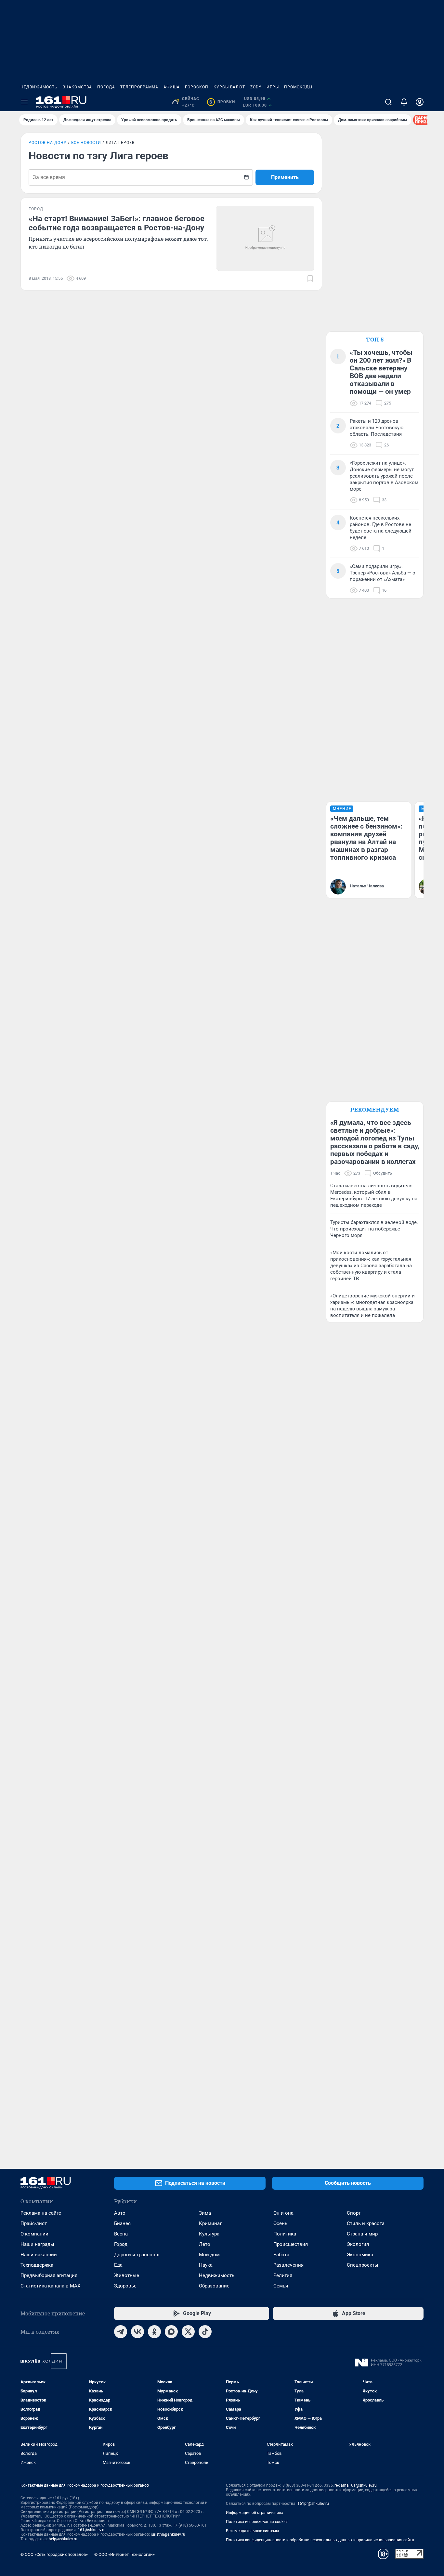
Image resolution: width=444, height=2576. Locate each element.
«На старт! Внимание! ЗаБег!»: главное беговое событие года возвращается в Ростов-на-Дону (117, 223)
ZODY (256, 87)
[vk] (137, 2332)
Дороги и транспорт (137, 2255)
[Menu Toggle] (24, 102)
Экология (358, 2244)
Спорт (354, 2213)
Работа (281, 2255)
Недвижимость (39, 87)
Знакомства (77, 87)
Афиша (172, 87)
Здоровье (125, 2286)
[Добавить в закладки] (310, 278)
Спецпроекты (363, 2265)
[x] (188, 2332)
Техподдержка (37, 2265)
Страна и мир (362, 2234)
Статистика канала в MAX (50, 2286)
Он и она (283, 2213)
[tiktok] (205, 2332)
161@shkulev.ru (92, 2530)
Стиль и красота (366, 2223)
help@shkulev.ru (63, 2539)
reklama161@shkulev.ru (356, 2485)
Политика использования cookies (257, 2522)
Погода (106, 87)
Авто (120, 2213)
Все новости (86, 143)
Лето (205, 2244)
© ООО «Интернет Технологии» (124, 2554)
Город (121, 2244)
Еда (118, 2265)
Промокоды (298, 87)
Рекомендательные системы (252, 2531)
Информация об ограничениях (255, 2513)
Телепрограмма (139, 87)
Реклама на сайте (41, 2213)
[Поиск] (388, 102)
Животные (127, 2275)
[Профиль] (420, 102)
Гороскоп (197, 87)
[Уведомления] (404, 102)
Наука (206, 2265)
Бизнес (122, 2223)
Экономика (360, 2255)
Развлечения (288, 2265)
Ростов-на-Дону (48, 143)
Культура (209, 2234)
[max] (171, 2332)
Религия (283, 2275)
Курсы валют (229, 87)
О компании (34, 2234)
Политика (285, 2234)
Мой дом (209, 2255)
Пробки (222, 102)
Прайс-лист (34, 2223)
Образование (214, 2286)
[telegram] (121, 2332)
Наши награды (37, 2244)
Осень (280, 2223)
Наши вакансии (39, 2255)
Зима (205, 2213)
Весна (121, 2234)
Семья (281, 2286)
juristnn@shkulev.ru (168, 2534)
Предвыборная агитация (49, 2275)
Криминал (211, 2223)
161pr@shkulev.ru (313, 2504)
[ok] (154, 2332)
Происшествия (291, 2244)
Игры (273, 87)
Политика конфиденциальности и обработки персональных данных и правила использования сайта (320, 2540)
